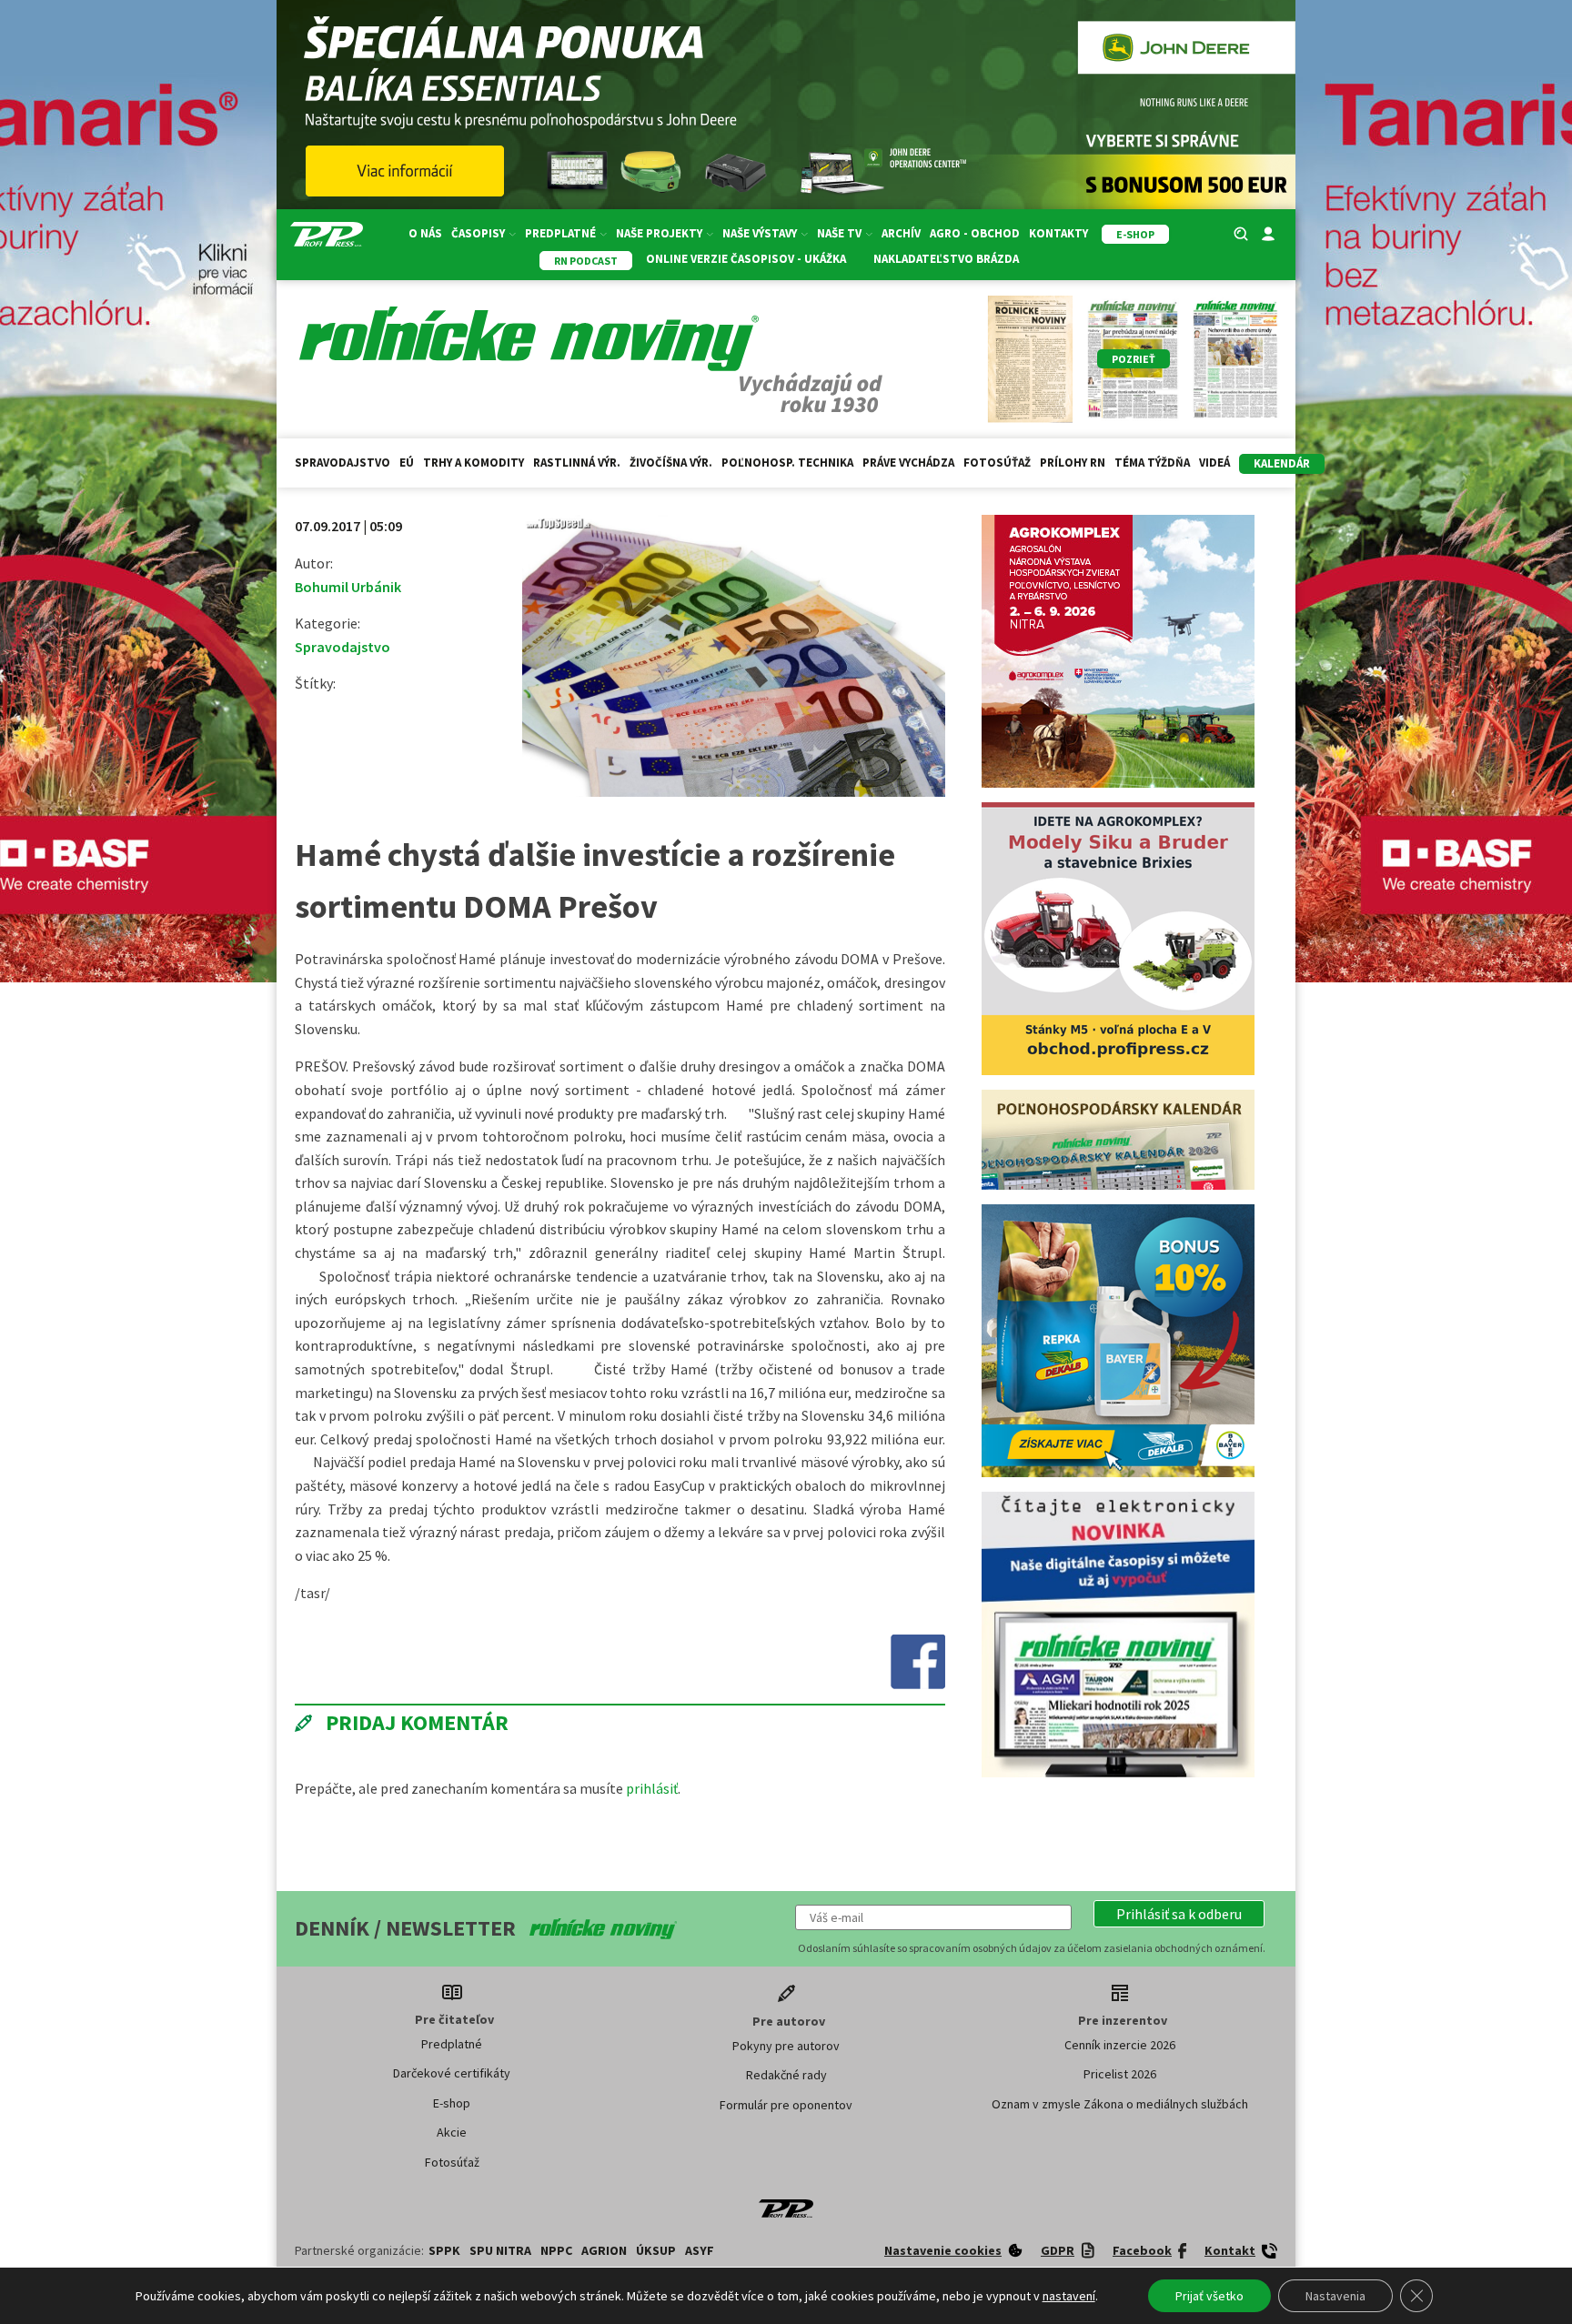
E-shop (452, 2103)
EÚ (407, 463)
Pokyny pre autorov (786, 2046)
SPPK (444, 2250)
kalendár (1282, 463)
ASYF (700, 2250)
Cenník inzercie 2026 (1120, 2045)
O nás (425, 233)
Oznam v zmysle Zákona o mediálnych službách (1120, 2104)
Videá (1214, 463)
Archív (901, 233)
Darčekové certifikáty (452, 2073)
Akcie (452, 2132)
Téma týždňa (1152, 463)
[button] (1179, 1914)
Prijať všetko (1209, 2296)
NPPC (556, 2250)
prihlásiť (652, 1788)
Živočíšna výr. (671, 463)
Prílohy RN (1073, 463)
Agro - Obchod (975, 233)
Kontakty (1058, 233)
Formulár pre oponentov (786, 2105)
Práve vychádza (908, 463)
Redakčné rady (786, 2075)
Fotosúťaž (997, 463)
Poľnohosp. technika (787, 463)
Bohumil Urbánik (348, 587)
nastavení (1069, 2296)
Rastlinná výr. (577, 463)
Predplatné (452, 2044)
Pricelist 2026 (1120, 2074)
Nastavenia (1335, 2296)
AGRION (604, 2250)
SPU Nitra (500, 2250)
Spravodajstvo (343, 463)
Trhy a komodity (474, 463)
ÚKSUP (656, 2250)
